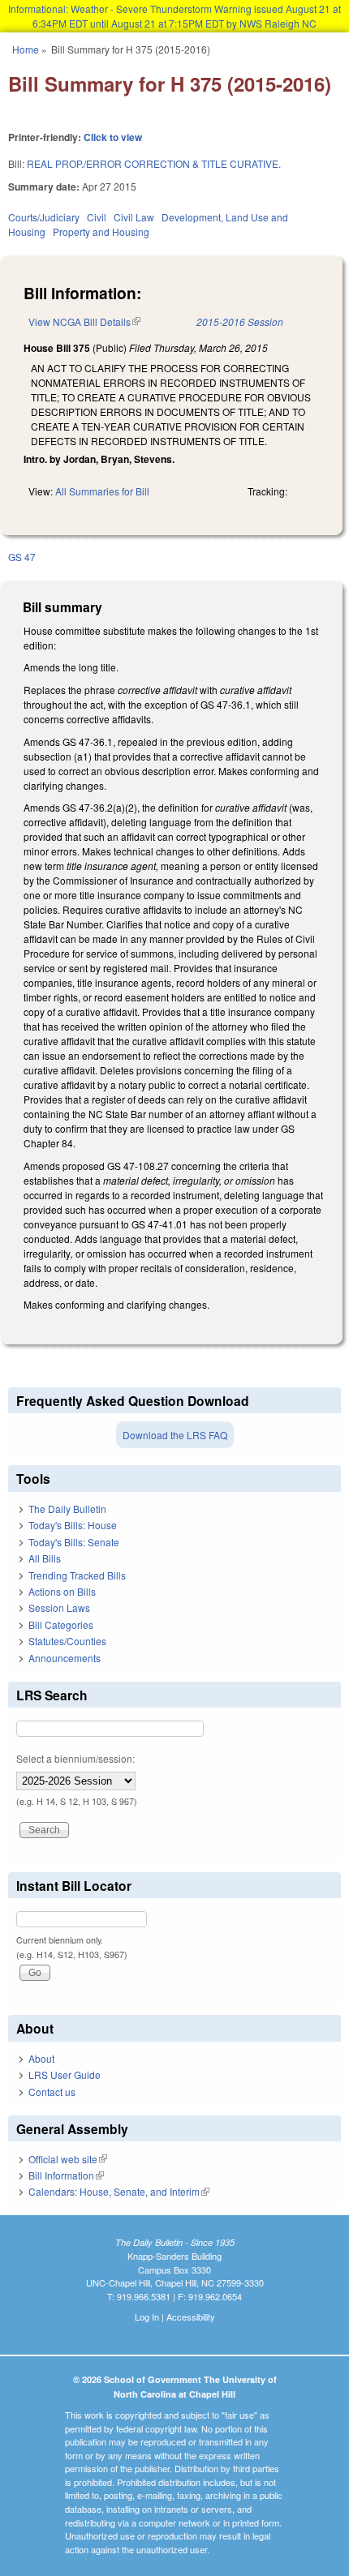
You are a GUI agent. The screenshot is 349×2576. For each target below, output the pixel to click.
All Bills (45, 1558)
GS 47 (22, 557)
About (41, 2058)
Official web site (68, 2159)
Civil (97, 217)
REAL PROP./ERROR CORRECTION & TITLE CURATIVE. (154, 163)
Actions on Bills (62, 1591)
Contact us (52, 2092)
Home (26, 49)
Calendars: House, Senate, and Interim (119, 2191)
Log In (147, 2317)
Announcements (65, 1658)
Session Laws (59, 1607)
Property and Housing (101, 231)
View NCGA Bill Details (84, 321)
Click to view (113, 137)
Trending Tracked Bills (77, 1575)
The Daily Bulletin (67, 1509)
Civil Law (134, 217)
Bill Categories (61, 1624)
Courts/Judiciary (44, 217)
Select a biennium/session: (75, 1758)
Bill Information (66, 2175)
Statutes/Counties (67, 1641)
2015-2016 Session (240, 321)
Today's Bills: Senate (74, 1542)
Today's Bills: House (73, 1525)
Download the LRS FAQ (175, 1435)
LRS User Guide (65, 2075)
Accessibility (191, 2317)
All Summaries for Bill (102, 491)
